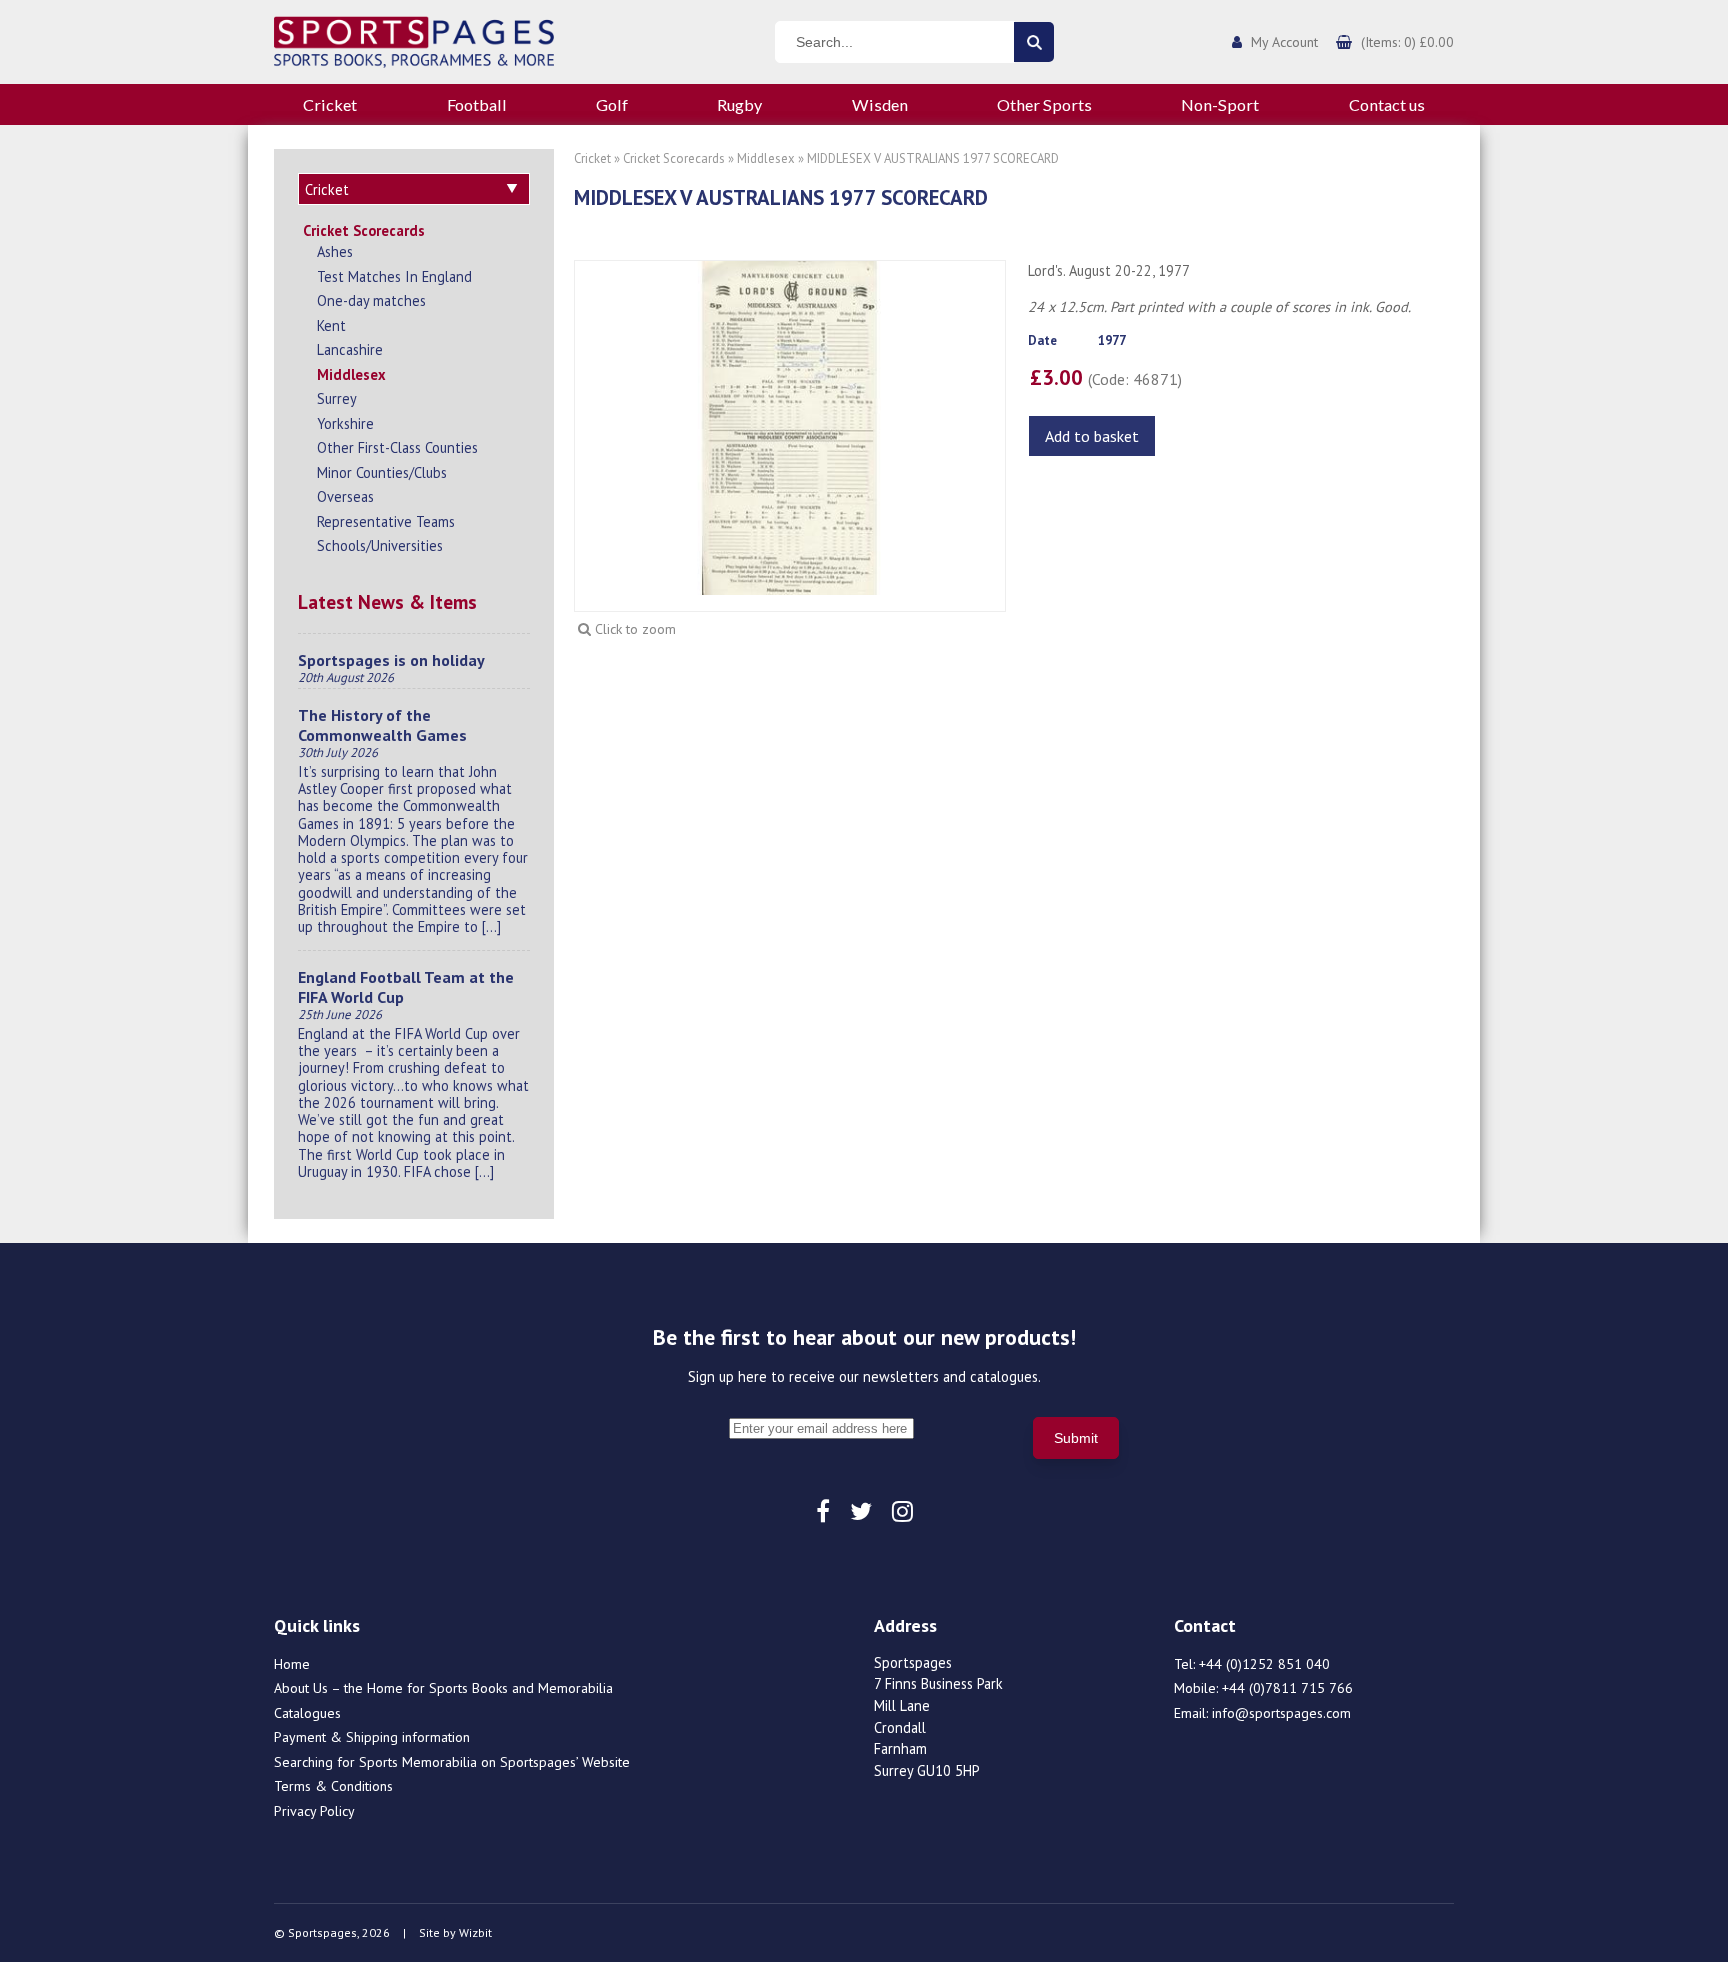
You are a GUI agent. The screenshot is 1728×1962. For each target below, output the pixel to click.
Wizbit (475, 1932)
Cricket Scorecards (364, 230)
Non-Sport (1220, 104)
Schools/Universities (380, 545)
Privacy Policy (314, 1811)
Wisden (880, 104)
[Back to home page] (414, 40)
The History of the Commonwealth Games (382, 725)
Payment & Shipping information (372, 1737)
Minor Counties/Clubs (382, 472)
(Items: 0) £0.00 (1407, 42)
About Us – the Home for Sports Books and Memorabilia (443, 1688)
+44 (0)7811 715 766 (1287, 1688)
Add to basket (1092, 436)
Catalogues (307, 1713)
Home (292, 1664)
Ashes (335, 251)
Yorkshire (345, 423)
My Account (1284, 42)
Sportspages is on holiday (391, 660)
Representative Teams (386, 521)
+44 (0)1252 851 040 (1264, 1664)
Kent (331, 325)
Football (477, 104)
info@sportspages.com (1281, 1713)
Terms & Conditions (333, 1786)
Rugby (739, 104)
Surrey (337, 398)
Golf (612, 104)
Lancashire (350, 349)
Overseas (345, 496)
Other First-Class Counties (397, 447)
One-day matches (371, 300)
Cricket (330, 104)
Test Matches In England (394, 276)
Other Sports (1044, 104)
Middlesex (351, 374)
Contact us (1387, 104)
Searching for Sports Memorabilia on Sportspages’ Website (452, 1762)
